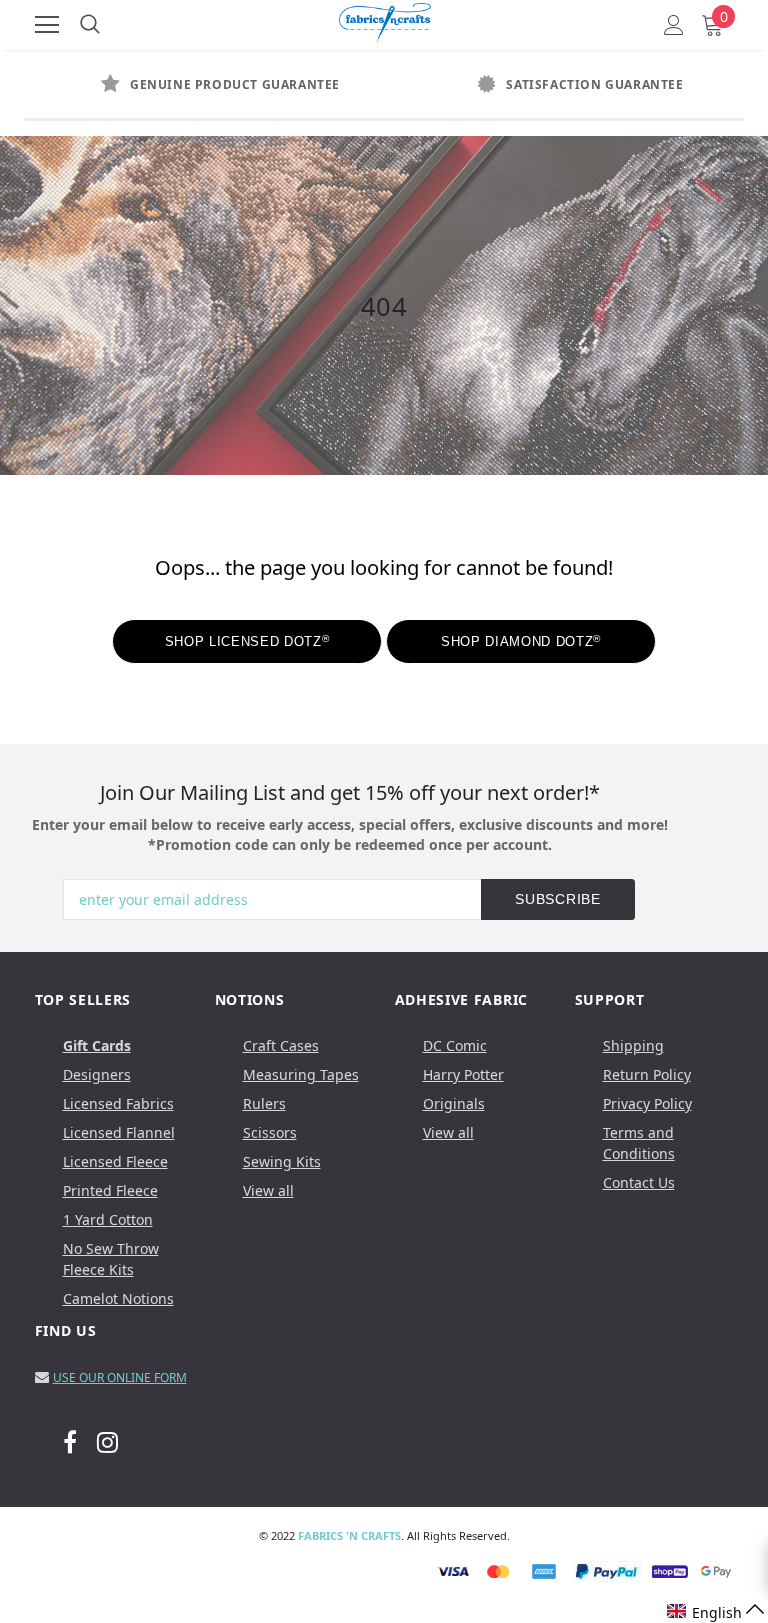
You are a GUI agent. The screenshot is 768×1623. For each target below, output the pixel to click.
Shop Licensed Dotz (247, 641)
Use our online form (120, 1377)
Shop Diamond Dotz (521, 641)
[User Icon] (674, 25)
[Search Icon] (90, 25)
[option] (204, 85)
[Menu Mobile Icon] (47, 25)
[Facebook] (70, 1441)
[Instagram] (107, 1441)
